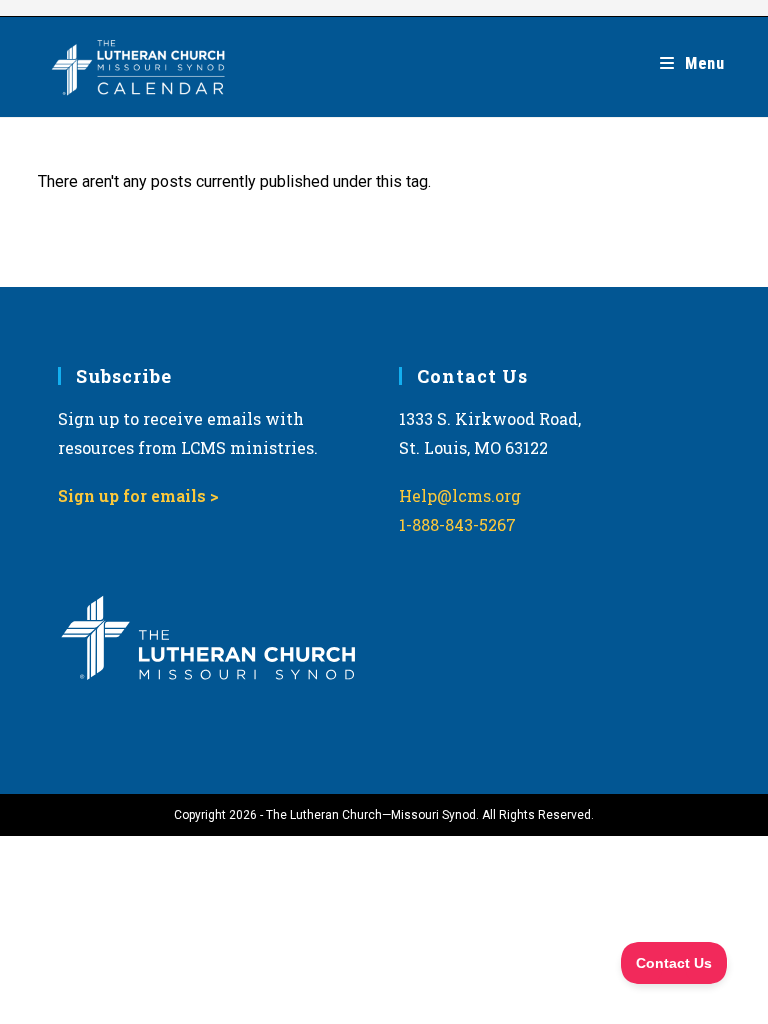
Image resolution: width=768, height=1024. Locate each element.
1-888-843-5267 (457, 524)
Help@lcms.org (460, 495)
